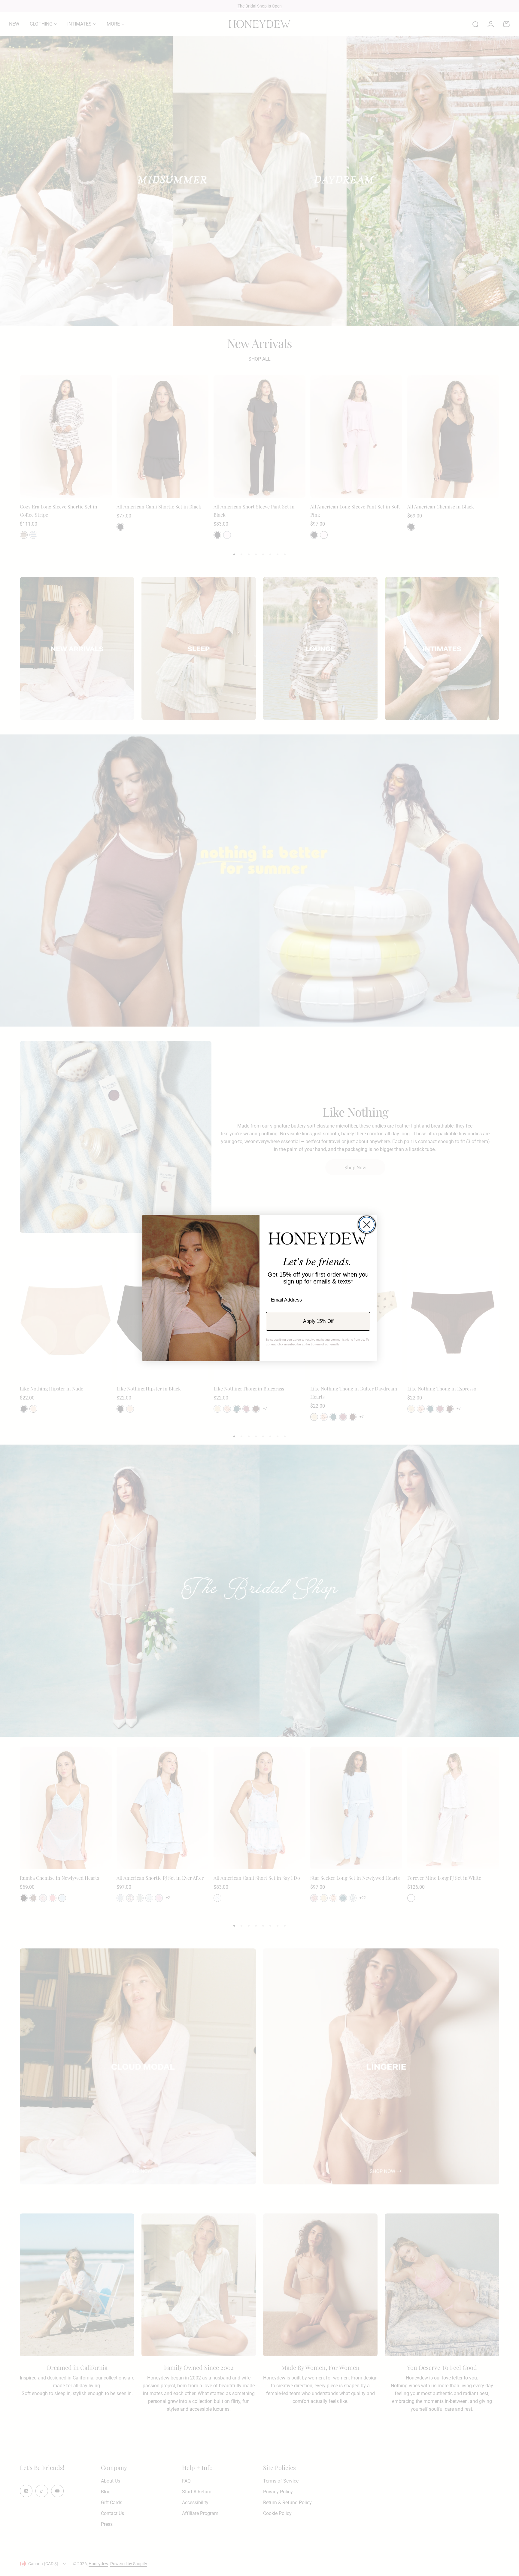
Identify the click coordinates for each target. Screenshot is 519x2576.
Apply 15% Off (318, 1321)
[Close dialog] (367, 1225)
